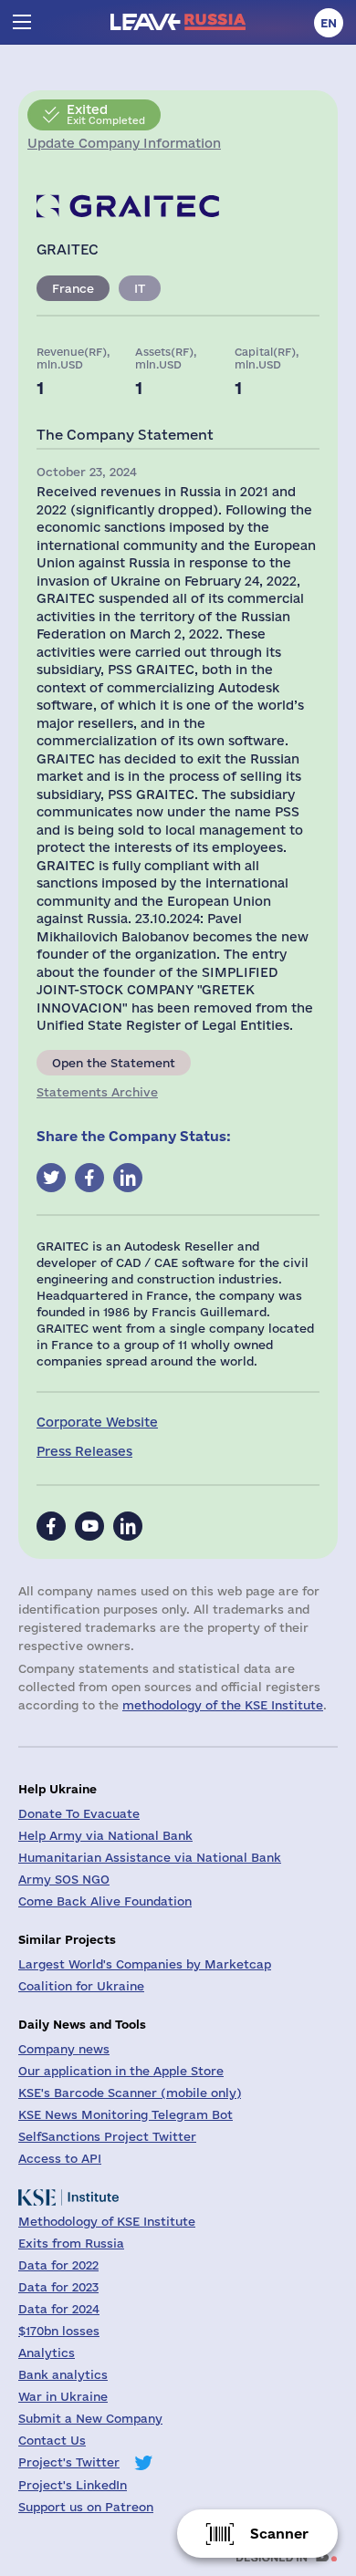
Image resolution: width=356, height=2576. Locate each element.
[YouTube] (89, 1526)
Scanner (279, 2534)
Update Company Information (124, 143)
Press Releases (84, 1451)
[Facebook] (51, 1526)
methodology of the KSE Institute (223, 1705)
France (73, 288)
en (329, 23)
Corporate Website (97, 1422)
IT (140, 288)
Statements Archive (97, 1092)
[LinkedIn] (128, 1526)
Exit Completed (106, 114)
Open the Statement (114, 1063)
